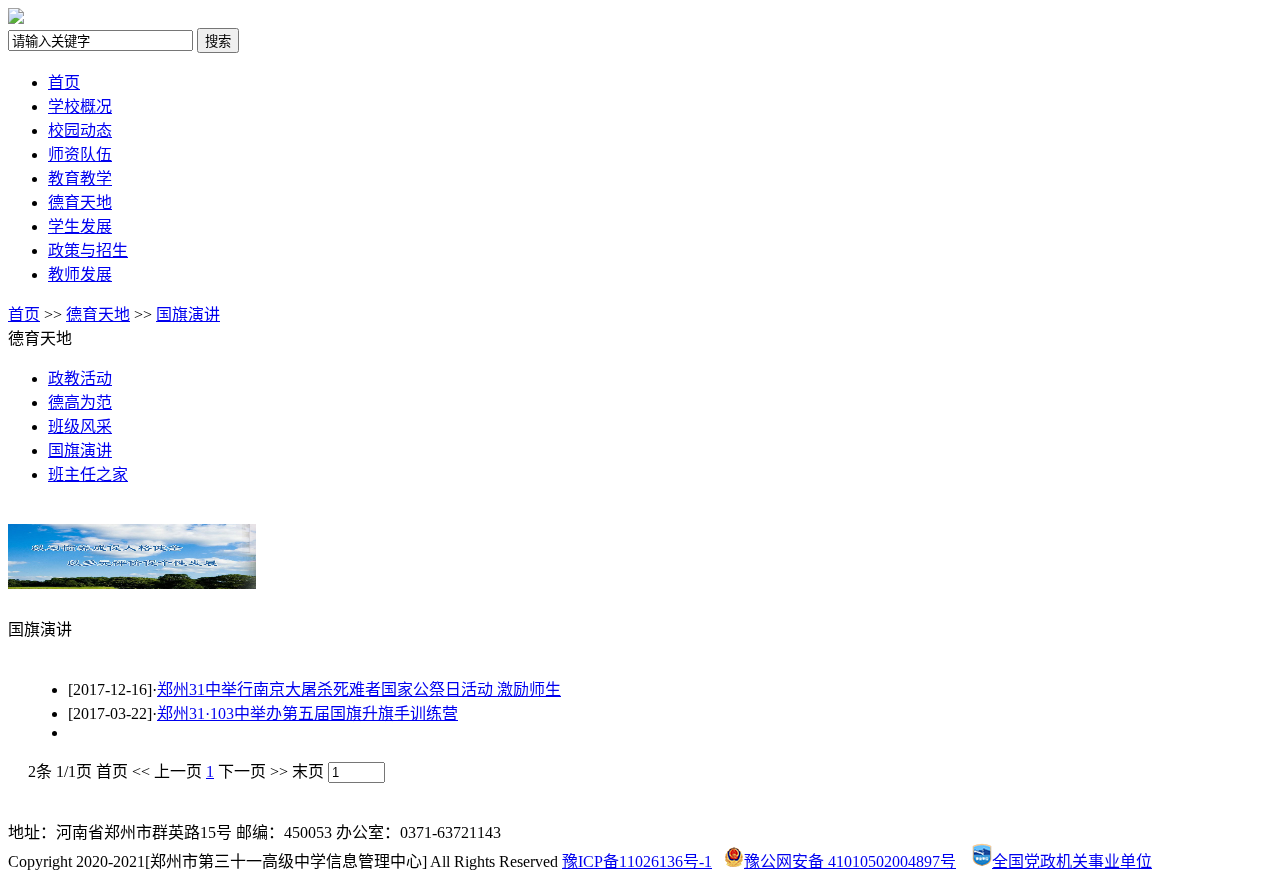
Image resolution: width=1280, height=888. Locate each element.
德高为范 (80, 402)
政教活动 (80, 378)
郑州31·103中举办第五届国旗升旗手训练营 (307, 713)
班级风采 (80, 426)
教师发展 (80, 274)
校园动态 (80, 130)
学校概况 (80, 106)
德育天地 (80, 202)
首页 (64, 82)
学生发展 (80, 226)
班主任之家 (88, 474)
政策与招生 (88, 250)
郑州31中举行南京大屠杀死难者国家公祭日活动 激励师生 (359, 689)
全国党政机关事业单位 (1072, 861)
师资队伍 (80, 154)
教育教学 (80, 178)
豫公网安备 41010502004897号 (850, 861)
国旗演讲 (188, 314)
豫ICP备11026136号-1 (637, 861)
